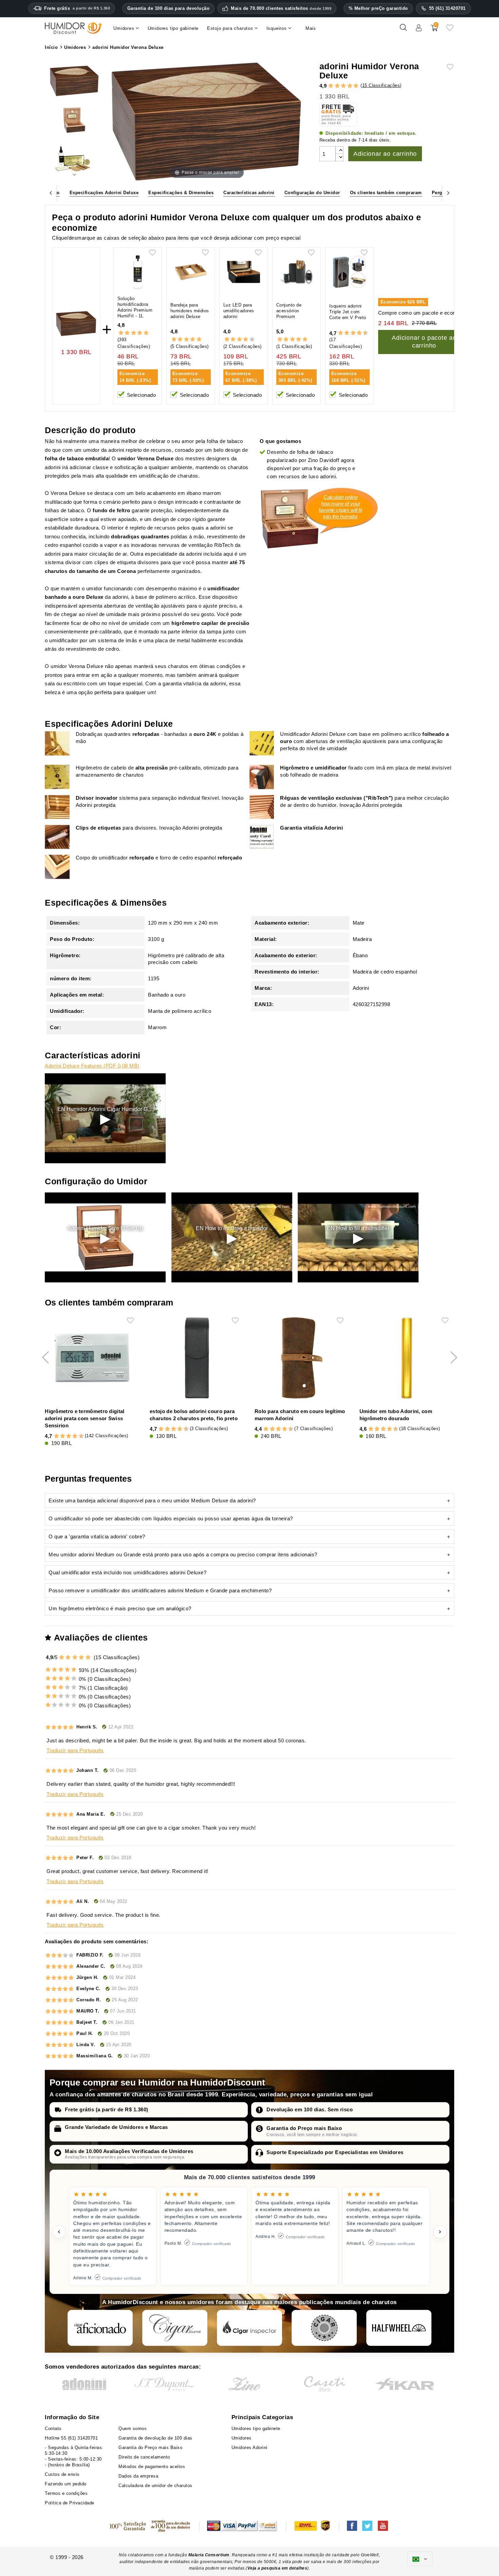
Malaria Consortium (209, 2555)
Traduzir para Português (75, 1750)
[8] (359, 333)
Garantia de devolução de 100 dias (155, 2438)
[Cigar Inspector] (249, 2328)
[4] (350, 86)
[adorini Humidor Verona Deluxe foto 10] (74, 82)
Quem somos (133, 2429)
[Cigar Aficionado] (100, 2328)
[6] (353, 333)
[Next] (448, 193)
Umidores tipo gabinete (256, 2429)
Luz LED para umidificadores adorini (239, 311)
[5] (356, 86)
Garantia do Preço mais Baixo (304, 2128)
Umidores (242, 2438)
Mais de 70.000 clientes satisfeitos (281, 8)
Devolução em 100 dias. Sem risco (310, 2109)
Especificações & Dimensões (181, 193)
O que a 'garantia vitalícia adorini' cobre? (97, 1536)
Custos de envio (62, 2474)
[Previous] (51, 193)
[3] (343, 86)
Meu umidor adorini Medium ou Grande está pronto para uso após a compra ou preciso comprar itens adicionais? (183, 1554)
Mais (311, 28)
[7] (356, 333)
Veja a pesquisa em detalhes (278, 2568)
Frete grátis (77, 8)
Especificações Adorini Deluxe (104, 193)
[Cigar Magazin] (324, 2328)
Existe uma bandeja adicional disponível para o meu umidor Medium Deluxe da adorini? (152, 1500)
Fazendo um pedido (66, 2484)
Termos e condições (66, 2493)
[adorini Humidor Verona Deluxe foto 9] (74, 121)
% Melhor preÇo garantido (378, 8)
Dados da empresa (138, 2476)
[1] (331, 86)
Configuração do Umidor (312, 193)
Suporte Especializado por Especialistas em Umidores (335, 2152)
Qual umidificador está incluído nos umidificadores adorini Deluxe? (127, 1572)
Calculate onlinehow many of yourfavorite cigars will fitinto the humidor (340, 507)
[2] (337, 86)
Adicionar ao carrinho (385, 154)
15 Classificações (381, 85)
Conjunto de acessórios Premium (289, 311)
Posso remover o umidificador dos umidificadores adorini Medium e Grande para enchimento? (160, 1590)
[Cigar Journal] (175, 2328)
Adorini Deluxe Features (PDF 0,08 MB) (92, 1066)
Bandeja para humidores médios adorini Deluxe (190, 311)
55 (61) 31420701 (447, 8)
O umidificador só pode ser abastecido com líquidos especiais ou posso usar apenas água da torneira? (171, 1518)
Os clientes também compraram (386, 193)
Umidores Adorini (249, 2448)
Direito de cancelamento (144, 2457)
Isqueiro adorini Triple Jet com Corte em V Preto (348, 312)
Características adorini (249, 193)
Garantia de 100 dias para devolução (169, 8)
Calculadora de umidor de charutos (155, 2486)
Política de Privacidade (70, 2503)
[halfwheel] (399, 2328)
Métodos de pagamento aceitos (152, 2467)
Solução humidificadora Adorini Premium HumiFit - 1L (135, 307)
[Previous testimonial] (59, 2232)
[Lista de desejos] (450, 30)
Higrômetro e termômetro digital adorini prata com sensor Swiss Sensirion (85, 1418)
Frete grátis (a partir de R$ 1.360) (107, 2109)
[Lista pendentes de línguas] (420, 2559)
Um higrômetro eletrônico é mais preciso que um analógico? (120, 1608)
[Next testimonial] (440, 2232)
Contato (53, 2429)
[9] (362, 333)
